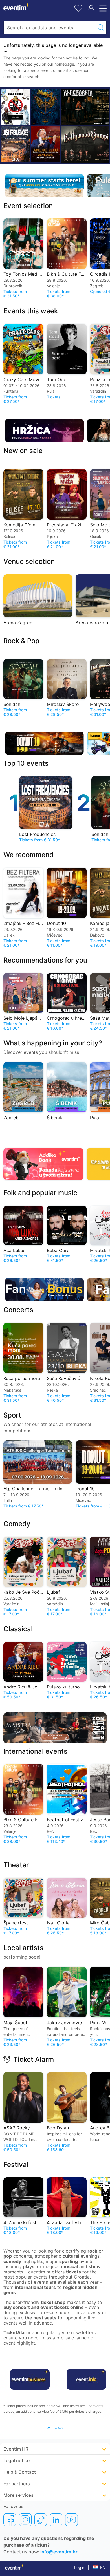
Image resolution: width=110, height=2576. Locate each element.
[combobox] (49, 28)
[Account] (91, 8)
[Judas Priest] (45, 107)
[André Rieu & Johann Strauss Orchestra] (45, 144)
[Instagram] (25, 2520)
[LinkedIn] (56, 2520)
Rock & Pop (21, 641)
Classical (18, 1629)
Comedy (17, 1524)
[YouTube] (71, 2520)
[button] (55, 2428)
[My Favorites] (78, 7)
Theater (16, 1865)
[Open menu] (102, 8)
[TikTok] (41, 2520)
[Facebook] (10, 2520)
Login (79, 2567)
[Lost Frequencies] (16, 144)
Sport (12, 1415)
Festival (16, 2165)
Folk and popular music (40, 1193)
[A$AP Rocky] (16, 107)
